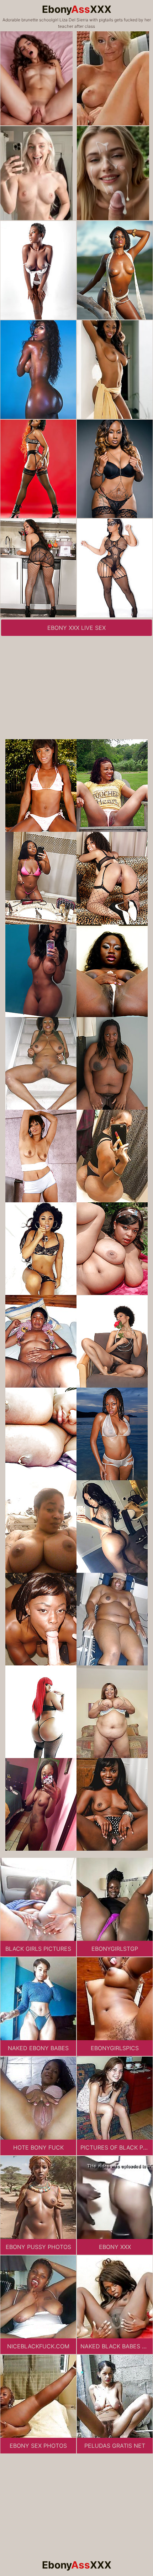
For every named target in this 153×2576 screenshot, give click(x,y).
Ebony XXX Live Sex (76, 628)
